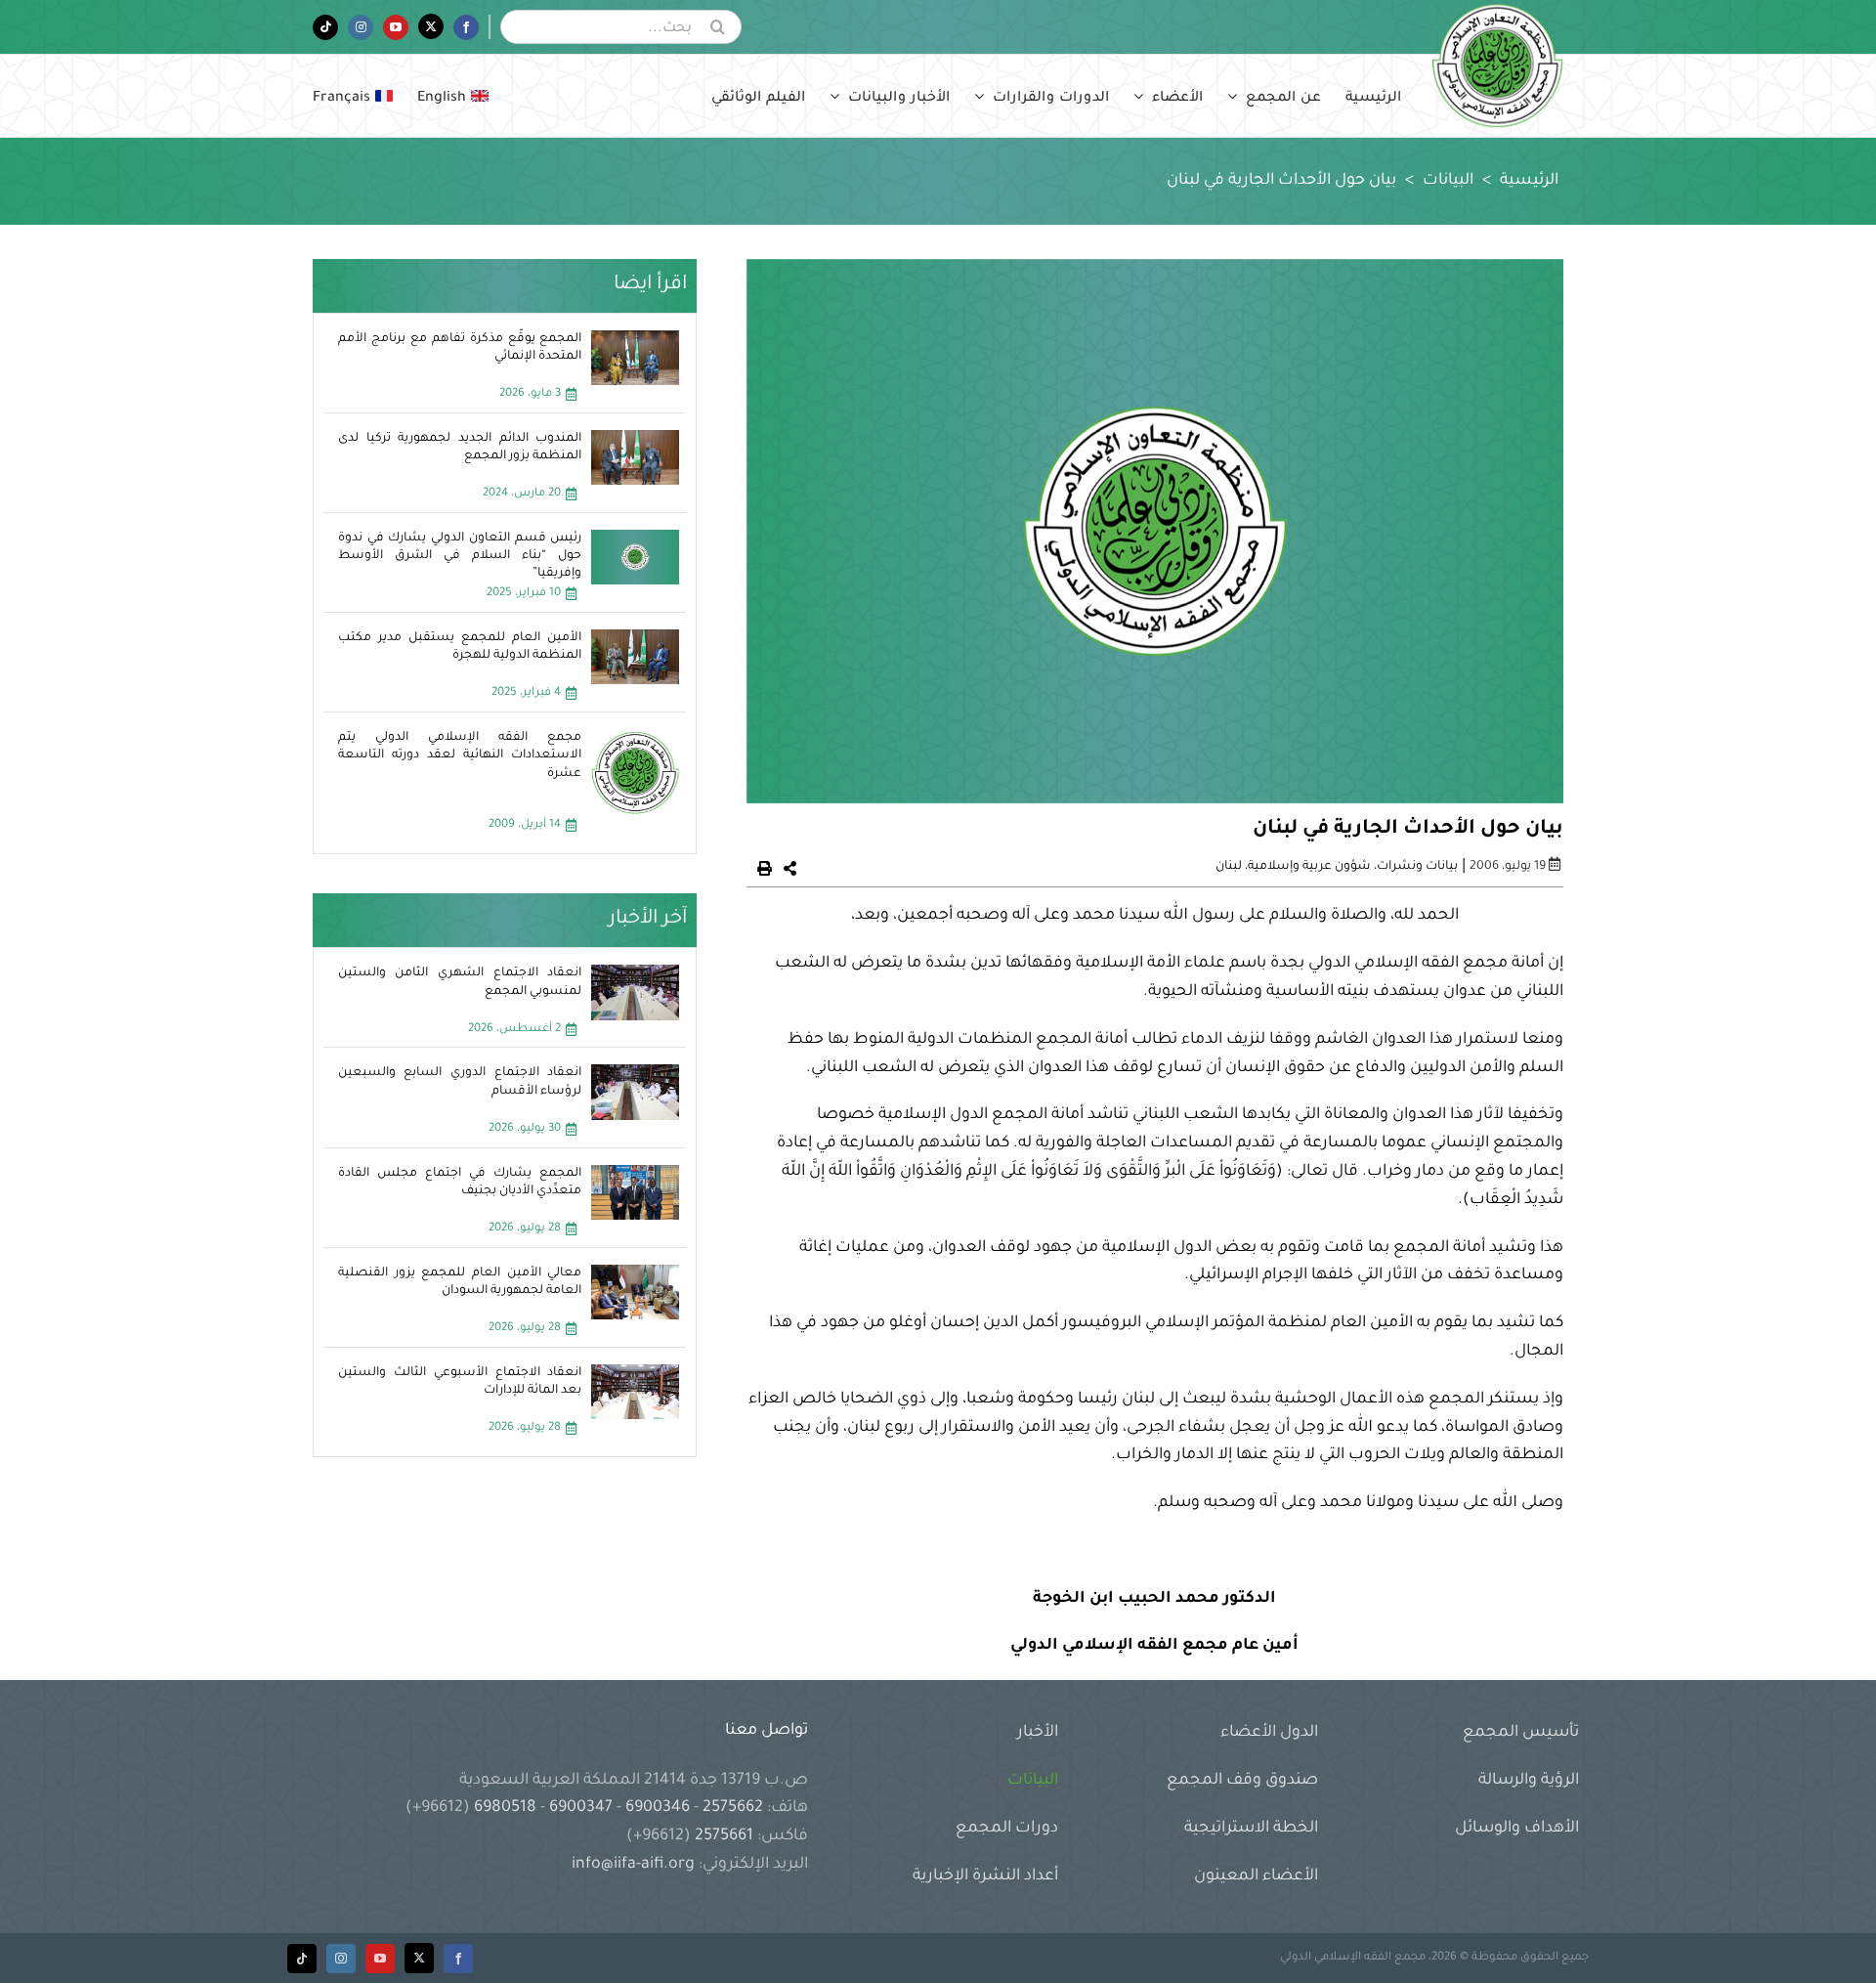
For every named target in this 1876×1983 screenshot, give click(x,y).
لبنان (1229, 867)
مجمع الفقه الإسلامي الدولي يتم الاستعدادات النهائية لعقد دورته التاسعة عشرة (460, 755)
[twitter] (419, 1958)
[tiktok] (302, 1959)
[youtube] (380, 1959)
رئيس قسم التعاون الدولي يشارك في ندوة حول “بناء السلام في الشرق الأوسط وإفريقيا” (460, 556)
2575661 (724, 1836)
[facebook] (458, 1959)
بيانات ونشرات (1417, 867)
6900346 (658, 1808)
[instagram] (341, 1959)
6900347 (581, 1808)
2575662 (733, 1808)
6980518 (505, 1808)
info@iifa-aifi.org (633, 1865)
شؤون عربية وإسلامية (1309, 867)
